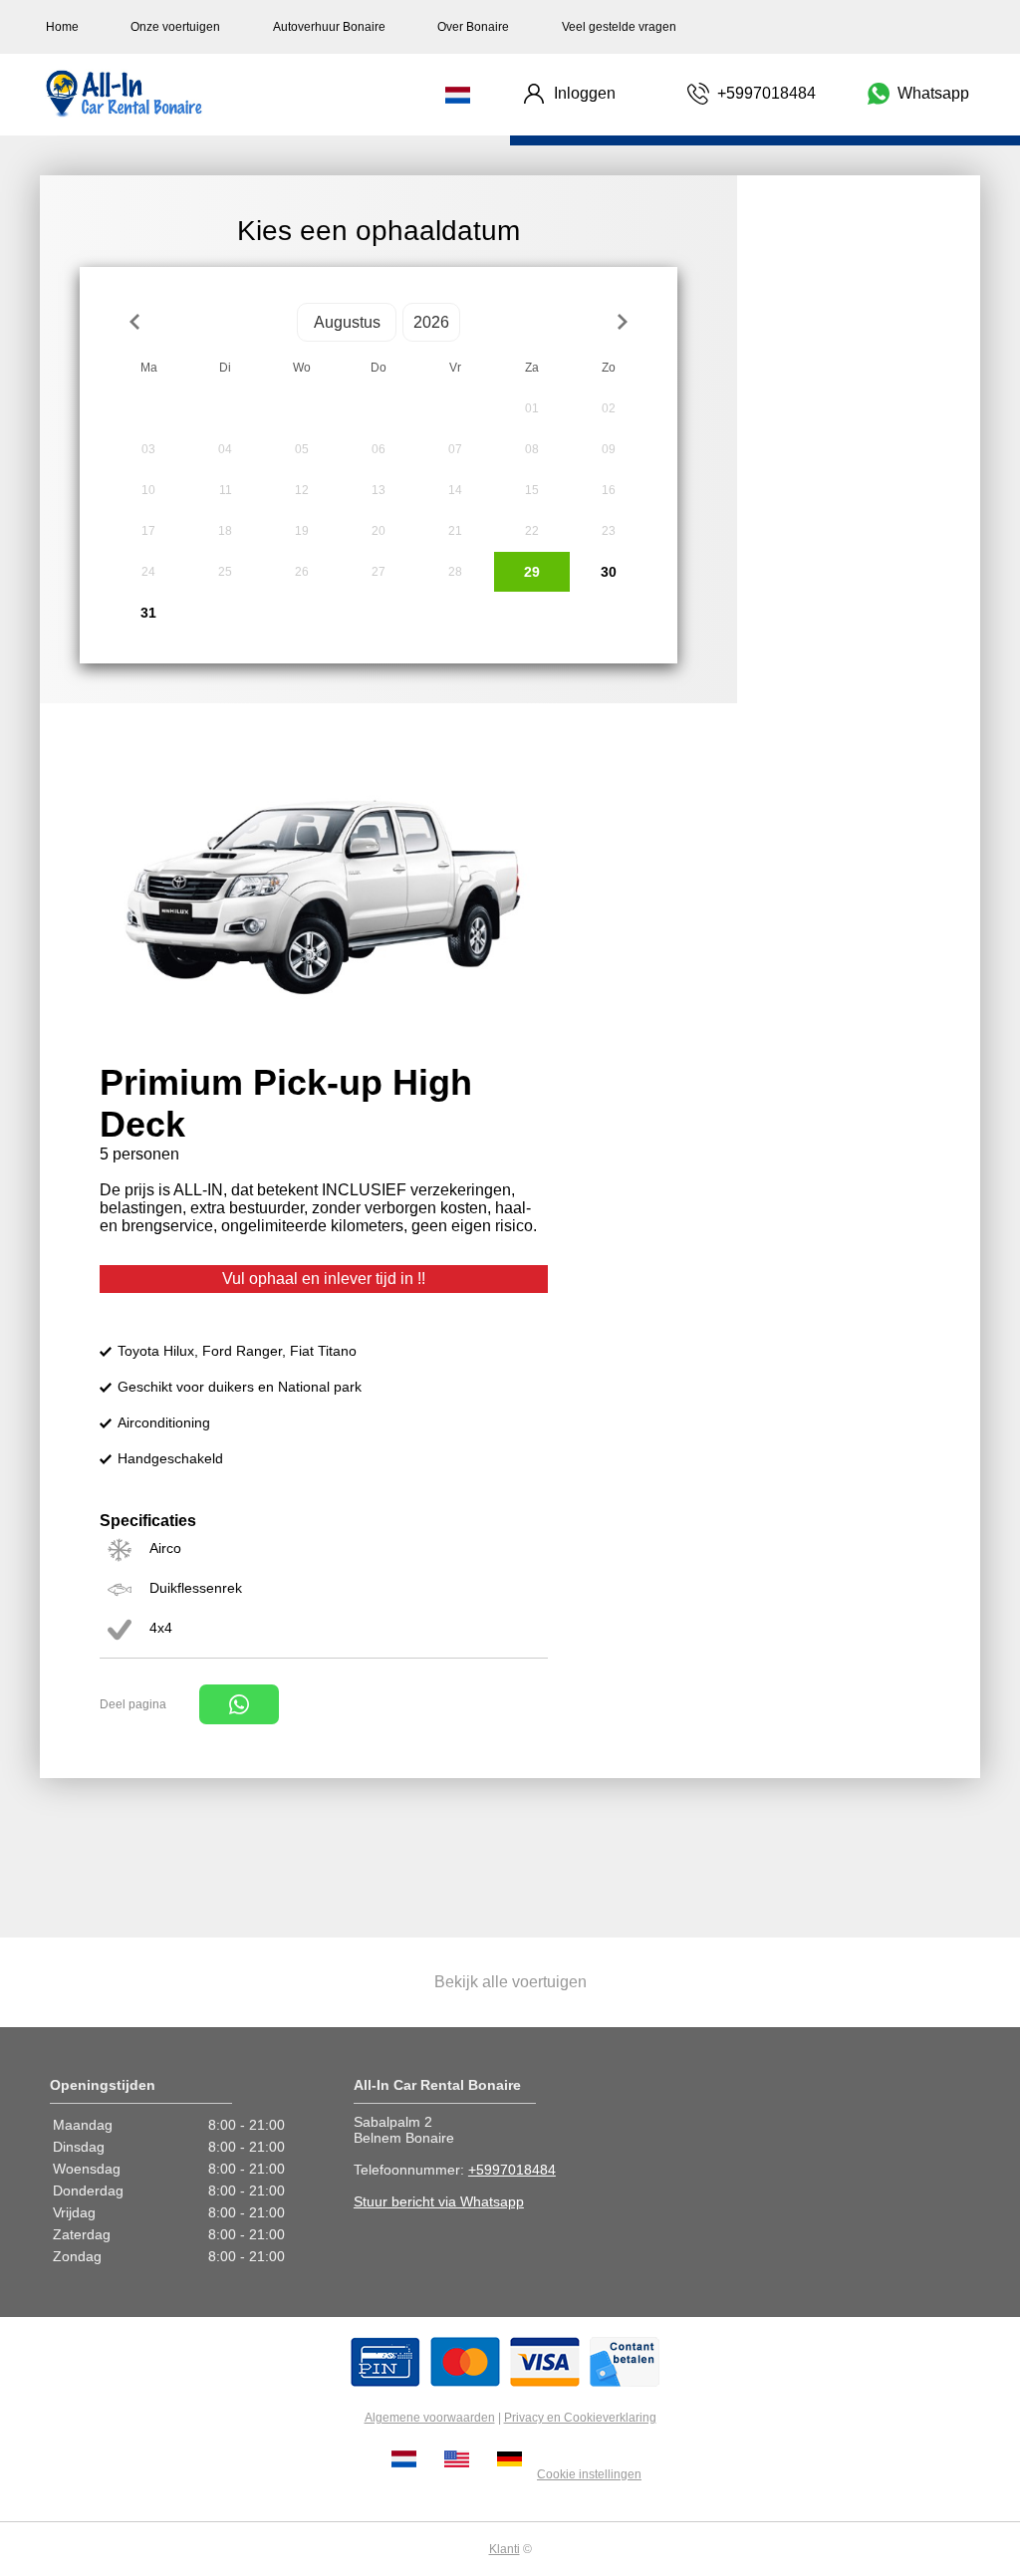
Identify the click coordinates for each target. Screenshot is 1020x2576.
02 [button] (609, 408)
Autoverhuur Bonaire (329, 27)
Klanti (505, 2549)
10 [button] (148, 490)
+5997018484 (512, 2170)
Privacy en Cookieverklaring (580, 2418)
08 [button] (532, 449)
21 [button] (455, 531)
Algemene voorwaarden (430, 2418)
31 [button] (148, 613)
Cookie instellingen (589, 2474)
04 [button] (225, 449)
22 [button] (532, 531)
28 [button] (455, 572)
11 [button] (226, 490)
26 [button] (302, 572)
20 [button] (379, 531)
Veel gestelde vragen (619, 27)
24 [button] (148, 572)
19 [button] (302, 531)
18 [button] (225, 531)
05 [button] (302, 449)
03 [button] (148, 449)
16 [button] (609, 490)
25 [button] (225, 572)
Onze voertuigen (175, 27)
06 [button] (379, 449)
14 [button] (455, 490)
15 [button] (532, 490)
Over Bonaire (473, 27)
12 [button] (302, 490)
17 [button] (148, 531)
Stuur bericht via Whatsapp (439, 2201)
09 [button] (609, 449)
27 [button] (379, 572)
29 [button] (532, 572)
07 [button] (455, 449)
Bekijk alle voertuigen (510, 1982)
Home (62, 27)
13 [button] (379, 490)
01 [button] (532, 408)
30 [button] (609, 572)
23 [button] (609, 531)
